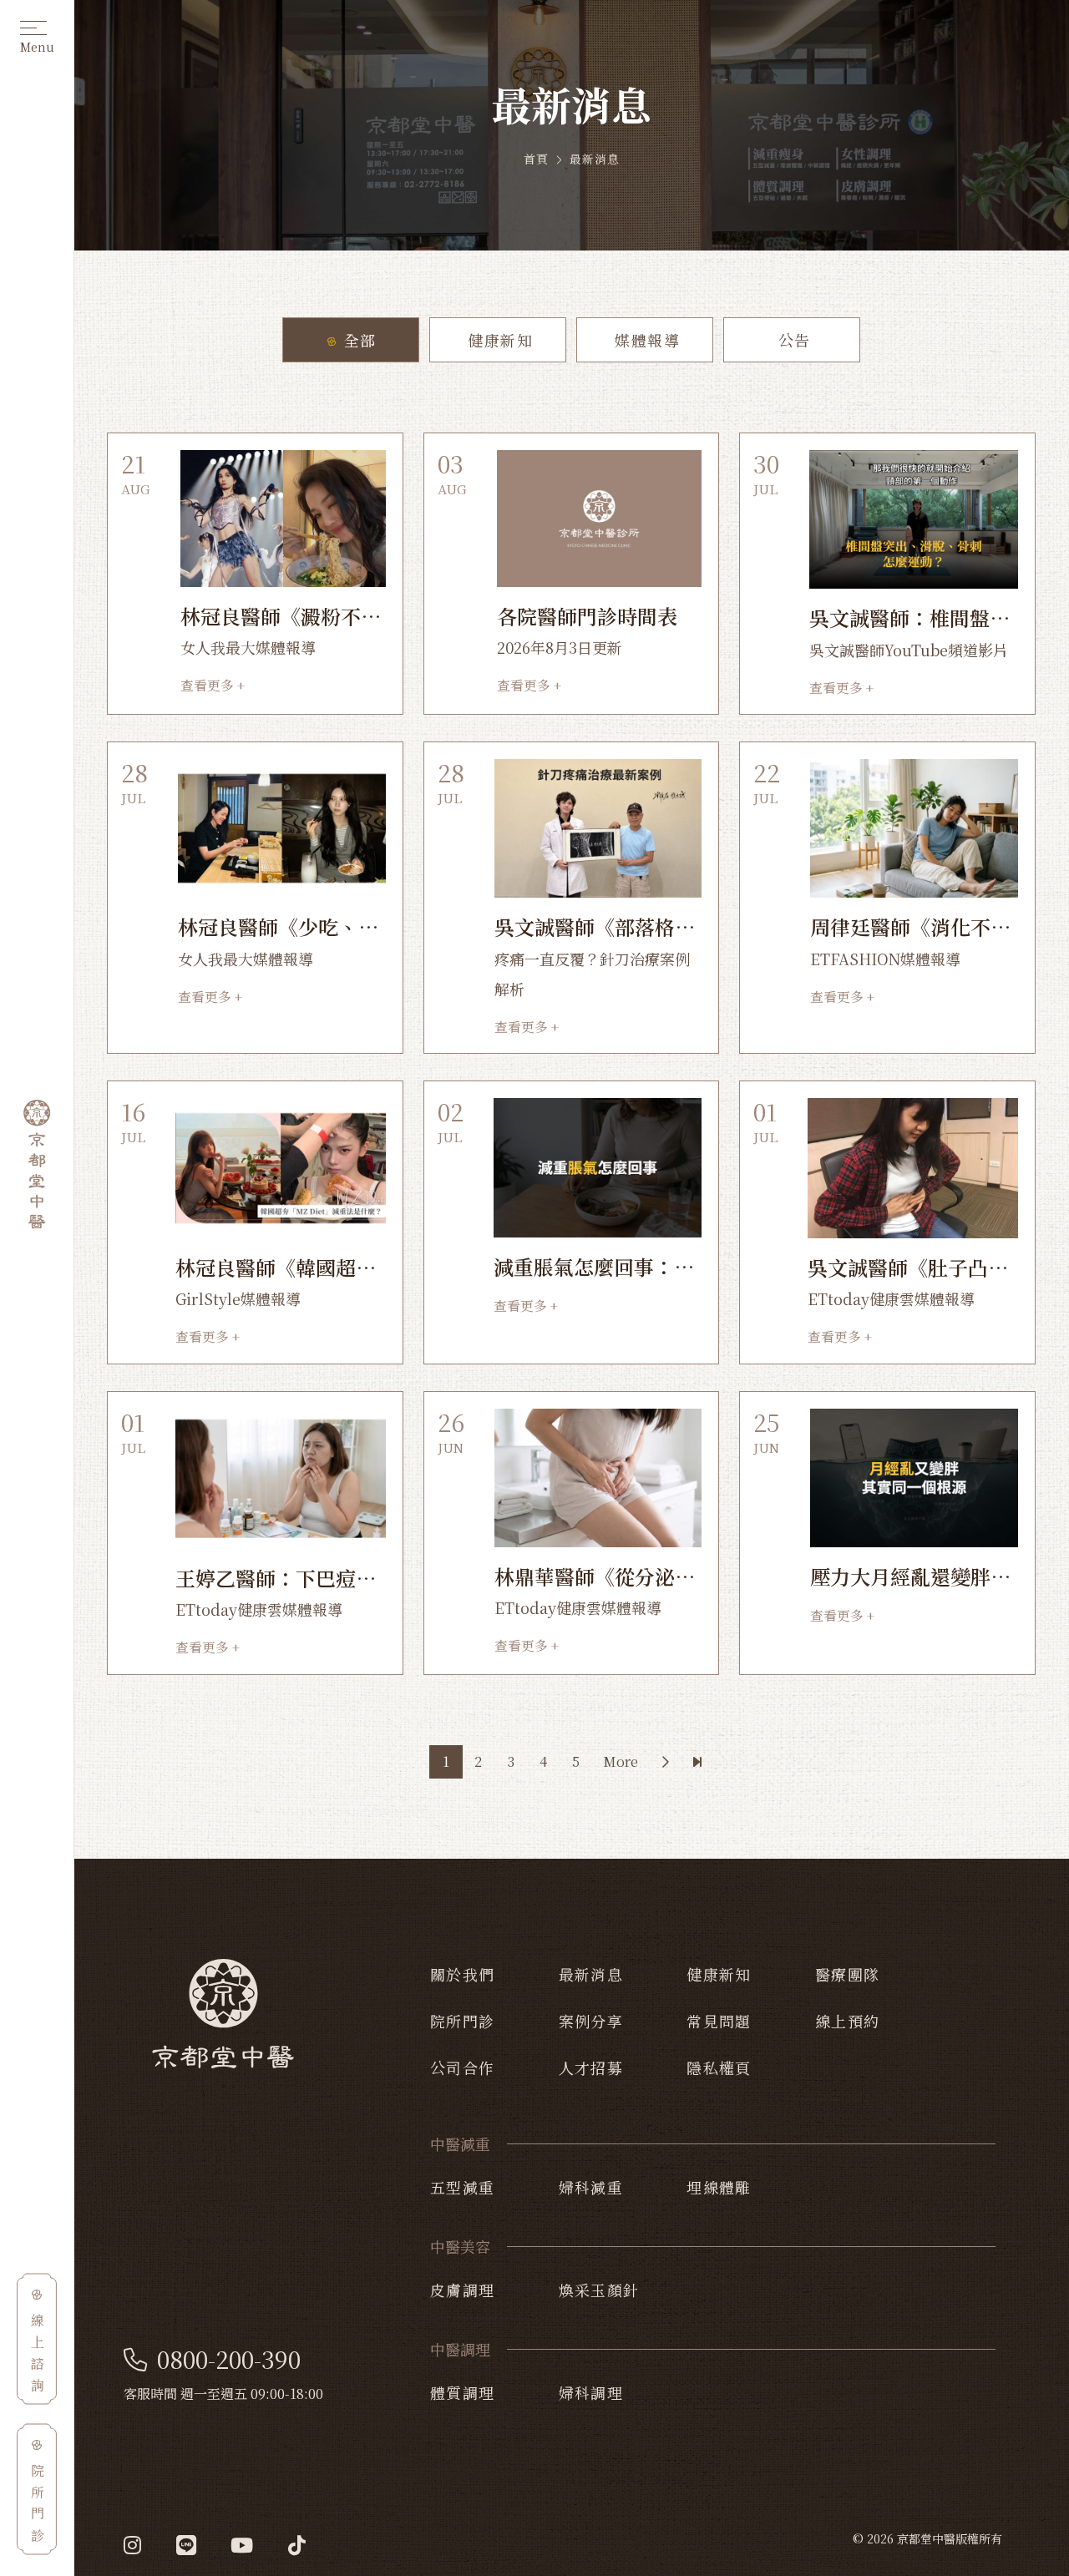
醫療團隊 (848, 1974)
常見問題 (719, 2021)
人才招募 (591, 2067)
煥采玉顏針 (599, 2290)
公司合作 (463, 2067)
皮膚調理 (463, 2290)
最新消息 (591, 1974)
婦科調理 (591, 2392)
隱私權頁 (719, 2067)
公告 (791, 340)
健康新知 (498, 340)
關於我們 (463, 1974)
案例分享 (591, 2021)
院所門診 (463, 2021)
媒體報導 (645, 340)
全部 (357, 340)
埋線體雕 (719, 2187)
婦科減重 (591, 2187)
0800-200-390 (229, 2360)
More (621, 1761)
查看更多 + (213, 685)
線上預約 (848, 2021)
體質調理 (463, 2392)
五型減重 (463, 2187)
